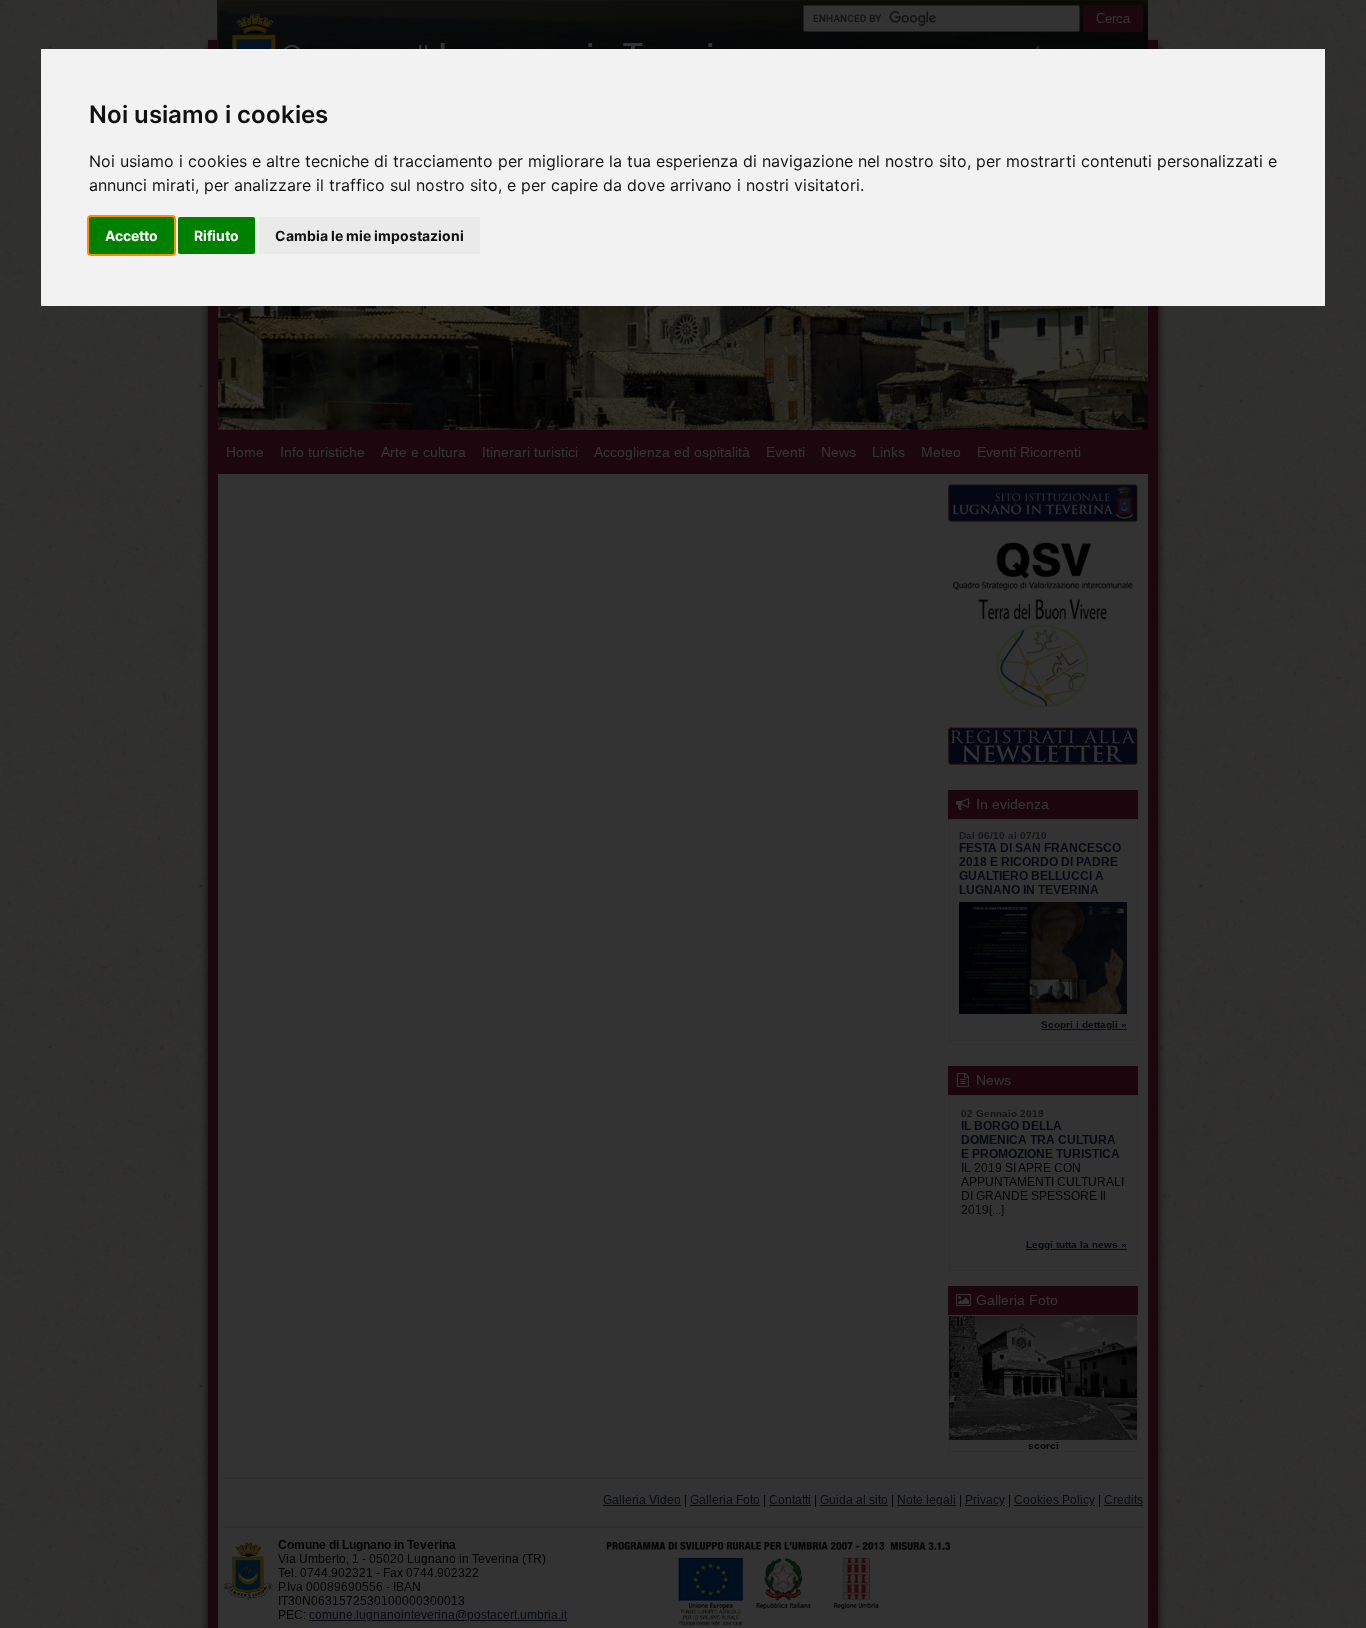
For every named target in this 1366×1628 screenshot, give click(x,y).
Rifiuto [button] (216, 235)
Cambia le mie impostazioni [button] (369, 235)
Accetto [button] (131, 235)
